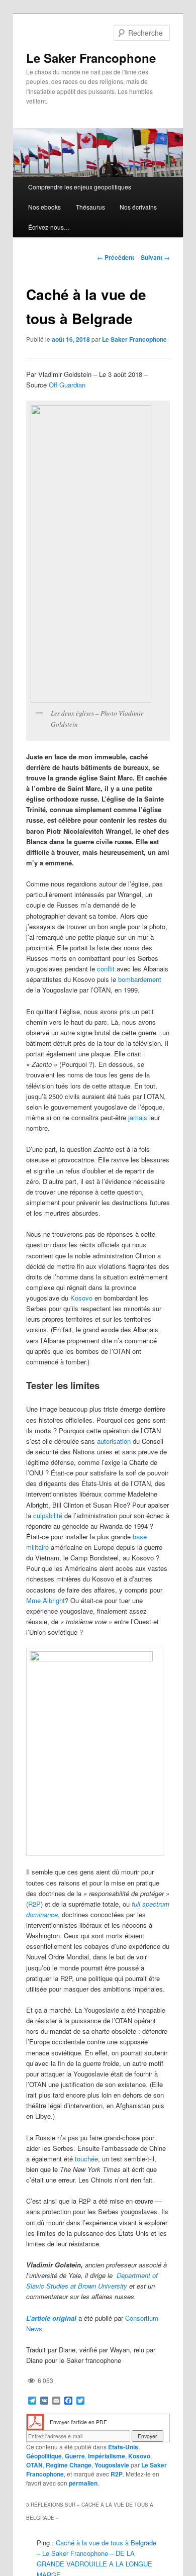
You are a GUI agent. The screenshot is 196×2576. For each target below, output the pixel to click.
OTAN (34, 2465)
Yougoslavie (112, 2465)
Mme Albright (45, 1600)
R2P (34, 1904)
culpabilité (48, 1515)
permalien (83, 2483)
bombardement (140, 979)
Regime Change (69, 2465)
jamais (138, 1117)
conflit (106, 969)
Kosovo (81, 1298)
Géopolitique (44, 2456)
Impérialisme (107, 2456)
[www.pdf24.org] (35, 2421)
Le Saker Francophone (91, 58)
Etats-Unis (123, 2447)
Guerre (75, 2456)
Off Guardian (67, 385)
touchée (86, 2159)
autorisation (114, 1441)
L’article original (51, 2318)
